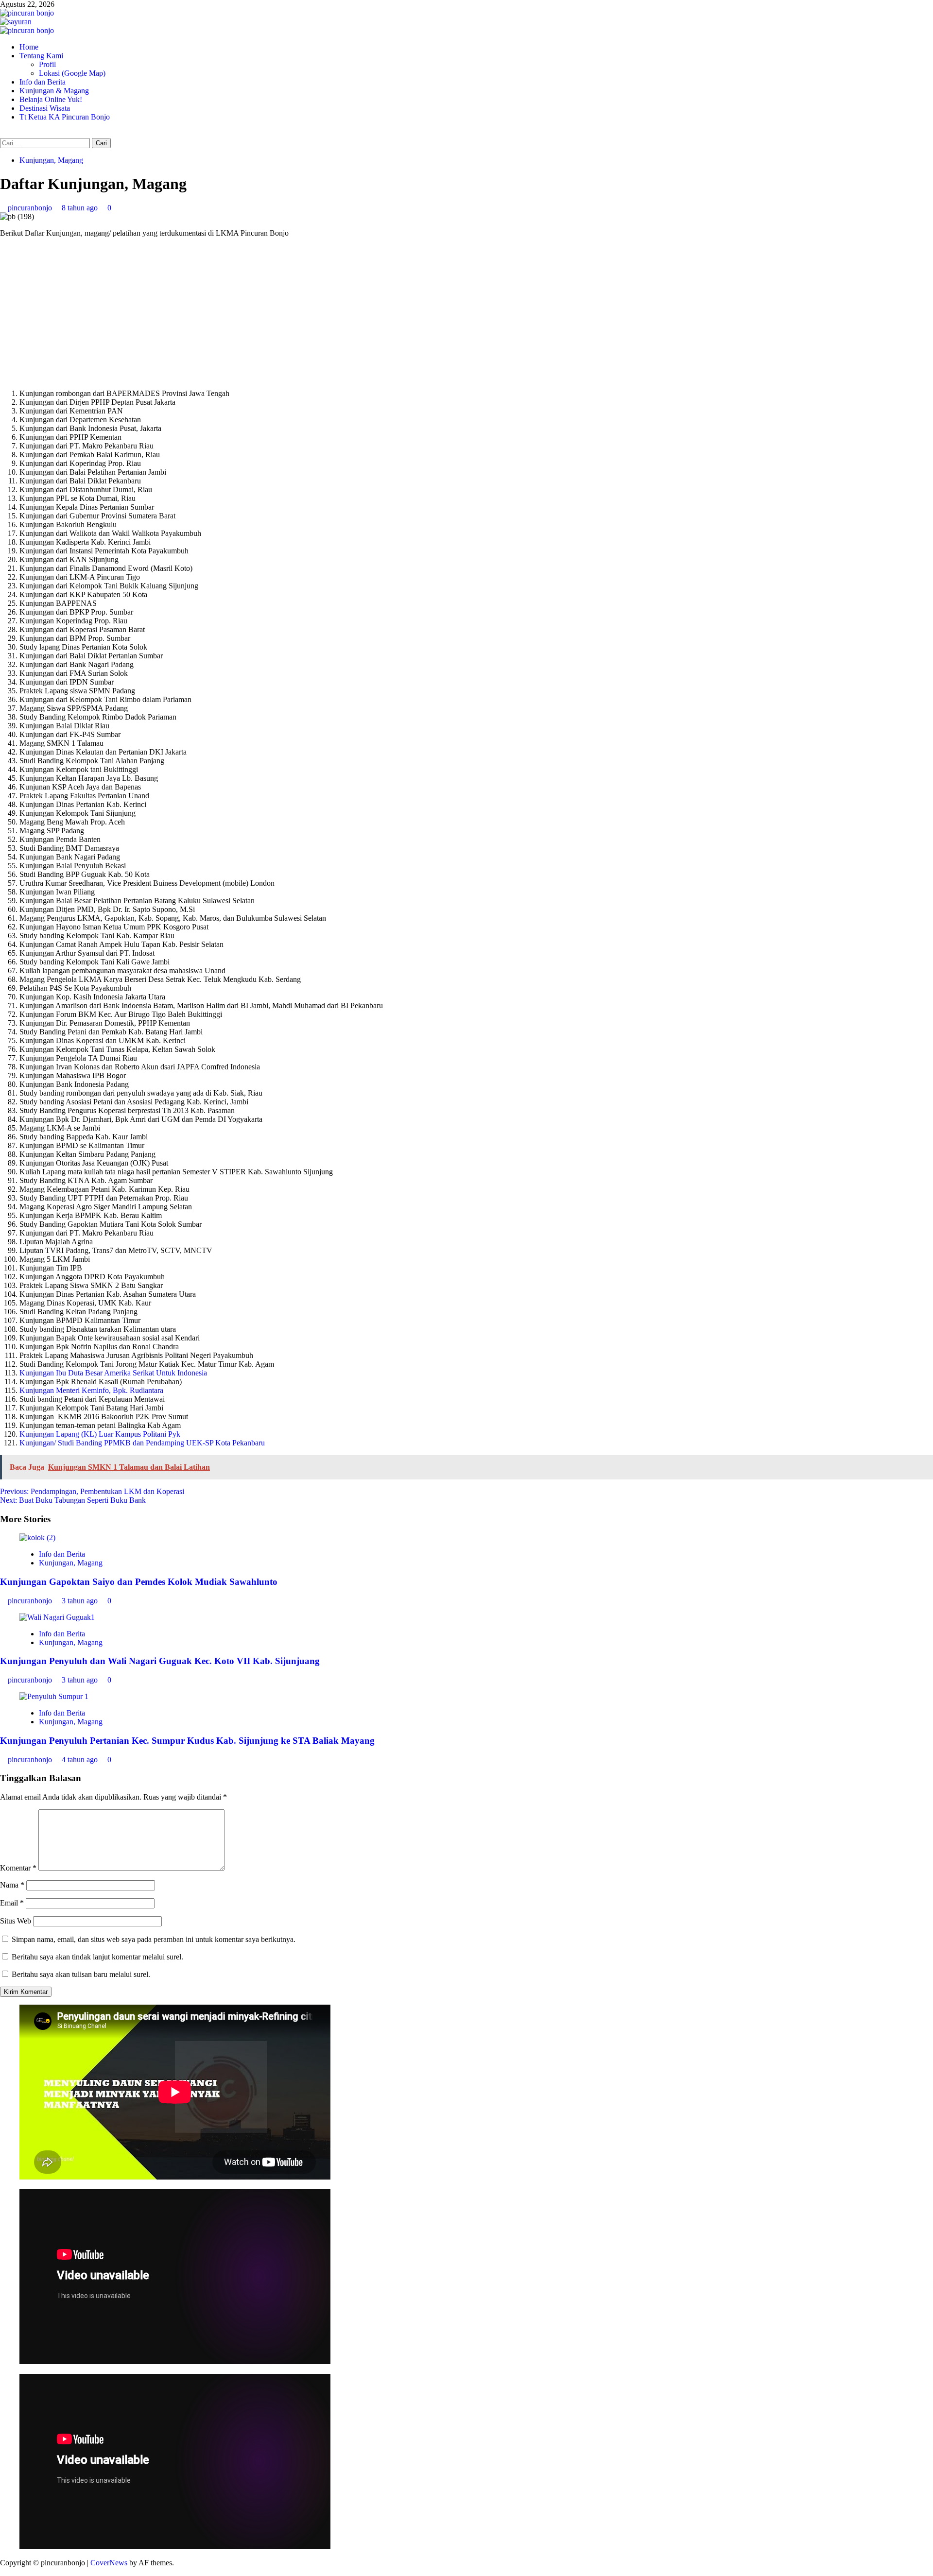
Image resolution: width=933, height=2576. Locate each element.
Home (29, 47)
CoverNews (109, 2563)
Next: (73, 1500)
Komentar (18, 1868)
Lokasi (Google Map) (72, 73)
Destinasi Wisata (45, 108)
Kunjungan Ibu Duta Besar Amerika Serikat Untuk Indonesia (113, 1373)
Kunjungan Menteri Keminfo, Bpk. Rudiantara (91, 1390)
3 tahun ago (81, 1601)
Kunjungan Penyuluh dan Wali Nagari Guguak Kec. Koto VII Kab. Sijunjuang (160, 1661)
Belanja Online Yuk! (51, 99)
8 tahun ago (81, 208)
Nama (12, 1885)
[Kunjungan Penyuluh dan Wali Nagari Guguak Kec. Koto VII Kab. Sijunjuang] (57, 1617)
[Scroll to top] (3, 2571)
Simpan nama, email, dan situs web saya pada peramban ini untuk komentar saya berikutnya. (154, 1939)
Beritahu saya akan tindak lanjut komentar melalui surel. (97, 1957)
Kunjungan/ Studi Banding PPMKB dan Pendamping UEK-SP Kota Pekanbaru (142, 1443)
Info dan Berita (43, 82)
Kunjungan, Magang (51, 160)
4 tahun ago (81, 1760)
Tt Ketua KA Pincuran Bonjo (65, 117)
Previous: (92, 1491)
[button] (3, 133)
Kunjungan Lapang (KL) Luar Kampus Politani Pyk (100, 1434)
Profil (47, 64)
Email (12, 1903)
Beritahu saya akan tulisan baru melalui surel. (81, 1974)
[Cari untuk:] (46, 143)
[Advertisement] (466, 313)
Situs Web (16, 1921)
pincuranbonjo (31, 208)
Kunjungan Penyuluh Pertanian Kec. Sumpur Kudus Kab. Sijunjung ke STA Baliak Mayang (187, 1741)
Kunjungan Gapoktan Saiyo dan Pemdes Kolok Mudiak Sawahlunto (139, 1582)
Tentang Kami (41, 56)
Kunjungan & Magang (54, 91)
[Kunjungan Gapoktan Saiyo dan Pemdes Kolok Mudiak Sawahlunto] (37, 1537)
